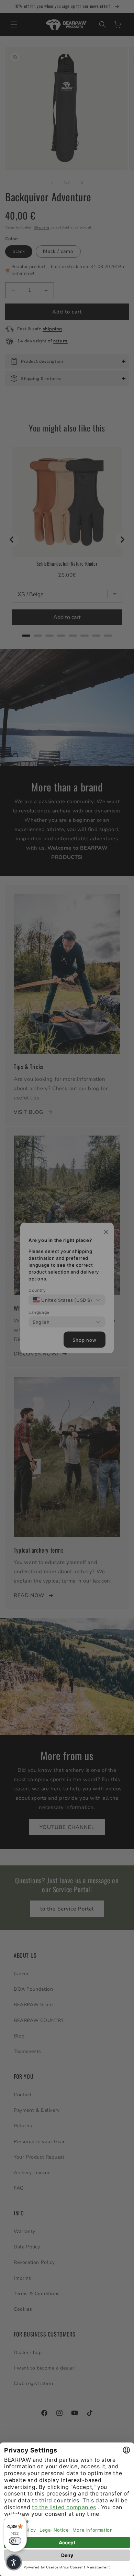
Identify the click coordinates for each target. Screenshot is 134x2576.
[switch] (15, 2541)
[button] (14, 2562)
